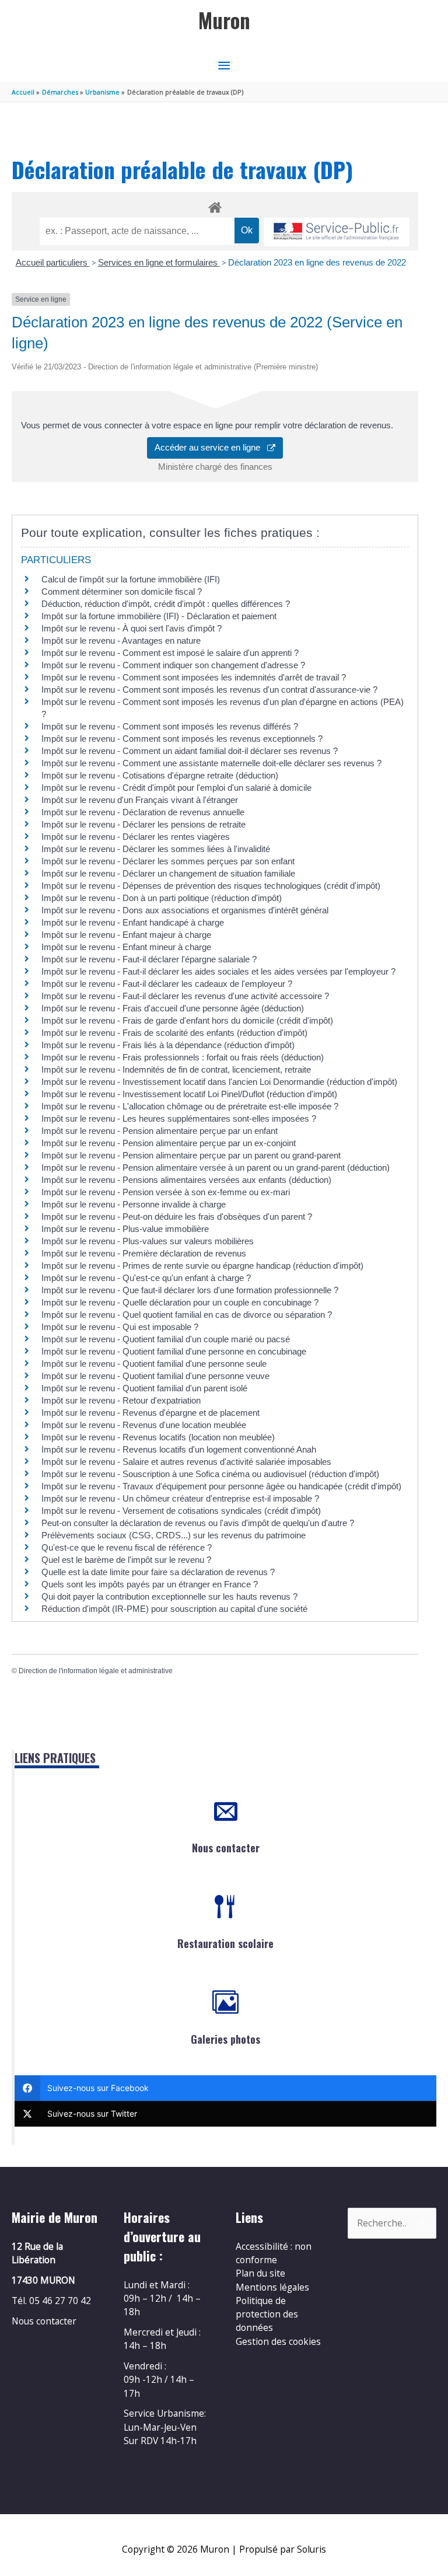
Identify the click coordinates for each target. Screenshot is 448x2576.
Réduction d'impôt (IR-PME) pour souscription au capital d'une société (174, 1609)
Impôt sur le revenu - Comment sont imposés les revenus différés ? (170, 726)
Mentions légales (272, 2287)
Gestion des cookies (278, 2341)
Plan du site (260, 2273)
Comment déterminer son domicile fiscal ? (122, 591)
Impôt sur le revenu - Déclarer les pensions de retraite (143, 824)
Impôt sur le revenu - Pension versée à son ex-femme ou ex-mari (166, 1192)
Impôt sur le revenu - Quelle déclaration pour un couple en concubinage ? (180, 1302)
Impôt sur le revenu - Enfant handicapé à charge (133, 922)
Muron (224, 20)
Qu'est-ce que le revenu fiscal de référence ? (127, 1547)
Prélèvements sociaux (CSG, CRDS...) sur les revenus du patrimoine (174, 1535)
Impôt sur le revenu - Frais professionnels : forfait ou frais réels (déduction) (183, 1057)
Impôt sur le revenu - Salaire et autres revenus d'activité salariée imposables (186, 1462)
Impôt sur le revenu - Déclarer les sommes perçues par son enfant (168, 861)
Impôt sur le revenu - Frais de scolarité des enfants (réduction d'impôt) (174, 1033)
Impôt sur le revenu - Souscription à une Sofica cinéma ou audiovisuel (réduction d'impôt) (210, 1474)
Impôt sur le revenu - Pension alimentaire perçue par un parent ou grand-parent (191, 1155)
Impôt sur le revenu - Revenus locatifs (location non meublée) (158, 1437)
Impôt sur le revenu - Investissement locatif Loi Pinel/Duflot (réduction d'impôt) (189, 1094)
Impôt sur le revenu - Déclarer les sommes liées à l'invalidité (156, 849)
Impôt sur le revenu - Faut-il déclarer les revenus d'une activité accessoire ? (185, 996)
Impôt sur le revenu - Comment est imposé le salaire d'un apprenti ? (170, 653)
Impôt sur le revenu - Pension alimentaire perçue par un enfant (160, 1131)
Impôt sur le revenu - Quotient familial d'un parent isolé (144, 1388)
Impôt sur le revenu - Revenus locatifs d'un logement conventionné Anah (179, 1449)
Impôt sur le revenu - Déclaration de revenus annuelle (143, 812)
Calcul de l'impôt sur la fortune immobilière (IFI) (131, 579)
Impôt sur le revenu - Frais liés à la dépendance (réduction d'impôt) (168, 1045)
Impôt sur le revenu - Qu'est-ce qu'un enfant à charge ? (146, 1278)
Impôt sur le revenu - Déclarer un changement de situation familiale (168, 873)
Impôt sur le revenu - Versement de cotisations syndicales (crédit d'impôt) (181, 1511)
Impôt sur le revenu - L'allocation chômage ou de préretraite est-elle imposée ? (190, 1106)
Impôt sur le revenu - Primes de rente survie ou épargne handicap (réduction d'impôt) (202, 1266)
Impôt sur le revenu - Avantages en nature (121, 640)
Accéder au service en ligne (211, 447)
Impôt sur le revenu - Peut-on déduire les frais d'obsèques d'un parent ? (177, 1217)
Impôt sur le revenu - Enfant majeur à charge (126, 935)
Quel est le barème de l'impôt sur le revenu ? (126, 1560)
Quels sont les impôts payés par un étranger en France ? (150, 1584)
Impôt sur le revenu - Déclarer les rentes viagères (136, 837)
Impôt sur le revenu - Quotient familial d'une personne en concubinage (174, 1351)
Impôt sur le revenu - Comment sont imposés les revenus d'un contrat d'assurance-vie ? (209, 690)
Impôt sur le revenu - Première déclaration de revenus (144, 1253)
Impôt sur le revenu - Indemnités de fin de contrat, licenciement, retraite (176, 1069)
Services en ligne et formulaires (159, 262)
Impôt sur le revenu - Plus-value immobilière (125, 1229)
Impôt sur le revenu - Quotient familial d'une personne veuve (155, 1376)
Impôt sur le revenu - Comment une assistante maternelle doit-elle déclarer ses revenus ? (211, 763)
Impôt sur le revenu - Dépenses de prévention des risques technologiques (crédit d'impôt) (211, 886)
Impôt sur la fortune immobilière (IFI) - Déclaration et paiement (159, 616)
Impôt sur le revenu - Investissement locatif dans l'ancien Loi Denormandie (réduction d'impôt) (219, 1082)
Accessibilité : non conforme (274, 2253)
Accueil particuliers (53, 262)
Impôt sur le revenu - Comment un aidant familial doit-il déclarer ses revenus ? (190, 751)
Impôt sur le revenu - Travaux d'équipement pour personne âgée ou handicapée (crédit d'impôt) (221, 1486)
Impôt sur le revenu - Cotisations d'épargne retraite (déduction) (160, 775)
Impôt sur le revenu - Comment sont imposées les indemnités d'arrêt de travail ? (194, 677)
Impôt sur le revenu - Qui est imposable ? (120, 1327)
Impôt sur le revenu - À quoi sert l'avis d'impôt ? (132, 628)
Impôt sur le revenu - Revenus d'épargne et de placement (150, 1413)
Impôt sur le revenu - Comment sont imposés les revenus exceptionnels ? (182, 739)
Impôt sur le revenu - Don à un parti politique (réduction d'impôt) (162, 898)
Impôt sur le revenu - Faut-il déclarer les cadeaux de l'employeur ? (167, 984)
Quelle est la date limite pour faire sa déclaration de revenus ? (158, 1572)
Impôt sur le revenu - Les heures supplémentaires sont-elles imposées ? (179, 1118)
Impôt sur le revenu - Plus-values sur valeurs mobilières (148, 1241)
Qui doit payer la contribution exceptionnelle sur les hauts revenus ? (171, 1596)
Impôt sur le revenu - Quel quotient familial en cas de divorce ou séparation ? (187, 1315)
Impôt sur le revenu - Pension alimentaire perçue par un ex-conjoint (169, 1143)
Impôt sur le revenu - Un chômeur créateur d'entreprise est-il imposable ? (180, 1498)
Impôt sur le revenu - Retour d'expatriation (121, 1400)
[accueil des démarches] (215, 205)
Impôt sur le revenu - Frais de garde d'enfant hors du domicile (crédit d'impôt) (187, 1020)
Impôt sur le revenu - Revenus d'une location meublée (144, 1425)
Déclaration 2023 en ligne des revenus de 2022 (317, 262)
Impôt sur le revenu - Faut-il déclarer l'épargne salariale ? (149, 959)
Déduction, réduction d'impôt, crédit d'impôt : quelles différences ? (166, 604)
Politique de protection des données (267, 2314)
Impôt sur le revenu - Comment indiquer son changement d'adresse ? (173, 665)
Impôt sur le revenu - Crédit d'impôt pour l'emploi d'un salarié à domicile (176, 788)
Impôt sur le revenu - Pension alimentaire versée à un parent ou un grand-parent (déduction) (216, 1167)
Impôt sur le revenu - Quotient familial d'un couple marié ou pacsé (166, 1339)
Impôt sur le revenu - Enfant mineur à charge (126, 947)
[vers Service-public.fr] (337, 232)
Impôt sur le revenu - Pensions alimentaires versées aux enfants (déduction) (186, 1180)
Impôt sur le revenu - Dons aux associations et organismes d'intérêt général (185, 910)
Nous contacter (226, 1848)
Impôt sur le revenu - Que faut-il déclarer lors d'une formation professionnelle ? (190, 1290)
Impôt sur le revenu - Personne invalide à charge (134, 1204)
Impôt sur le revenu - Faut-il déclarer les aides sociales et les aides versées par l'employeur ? (218, 971)
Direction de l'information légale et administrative (96, 1671)
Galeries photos (225, 2039)
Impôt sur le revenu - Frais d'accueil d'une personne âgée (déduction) (173, 1008)
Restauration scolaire (225, 1943)
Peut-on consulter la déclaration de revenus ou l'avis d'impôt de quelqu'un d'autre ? (198, 1523)
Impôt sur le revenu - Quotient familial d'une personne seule (154, 1364)
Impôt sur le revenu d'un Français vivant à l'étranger (140, 800)
